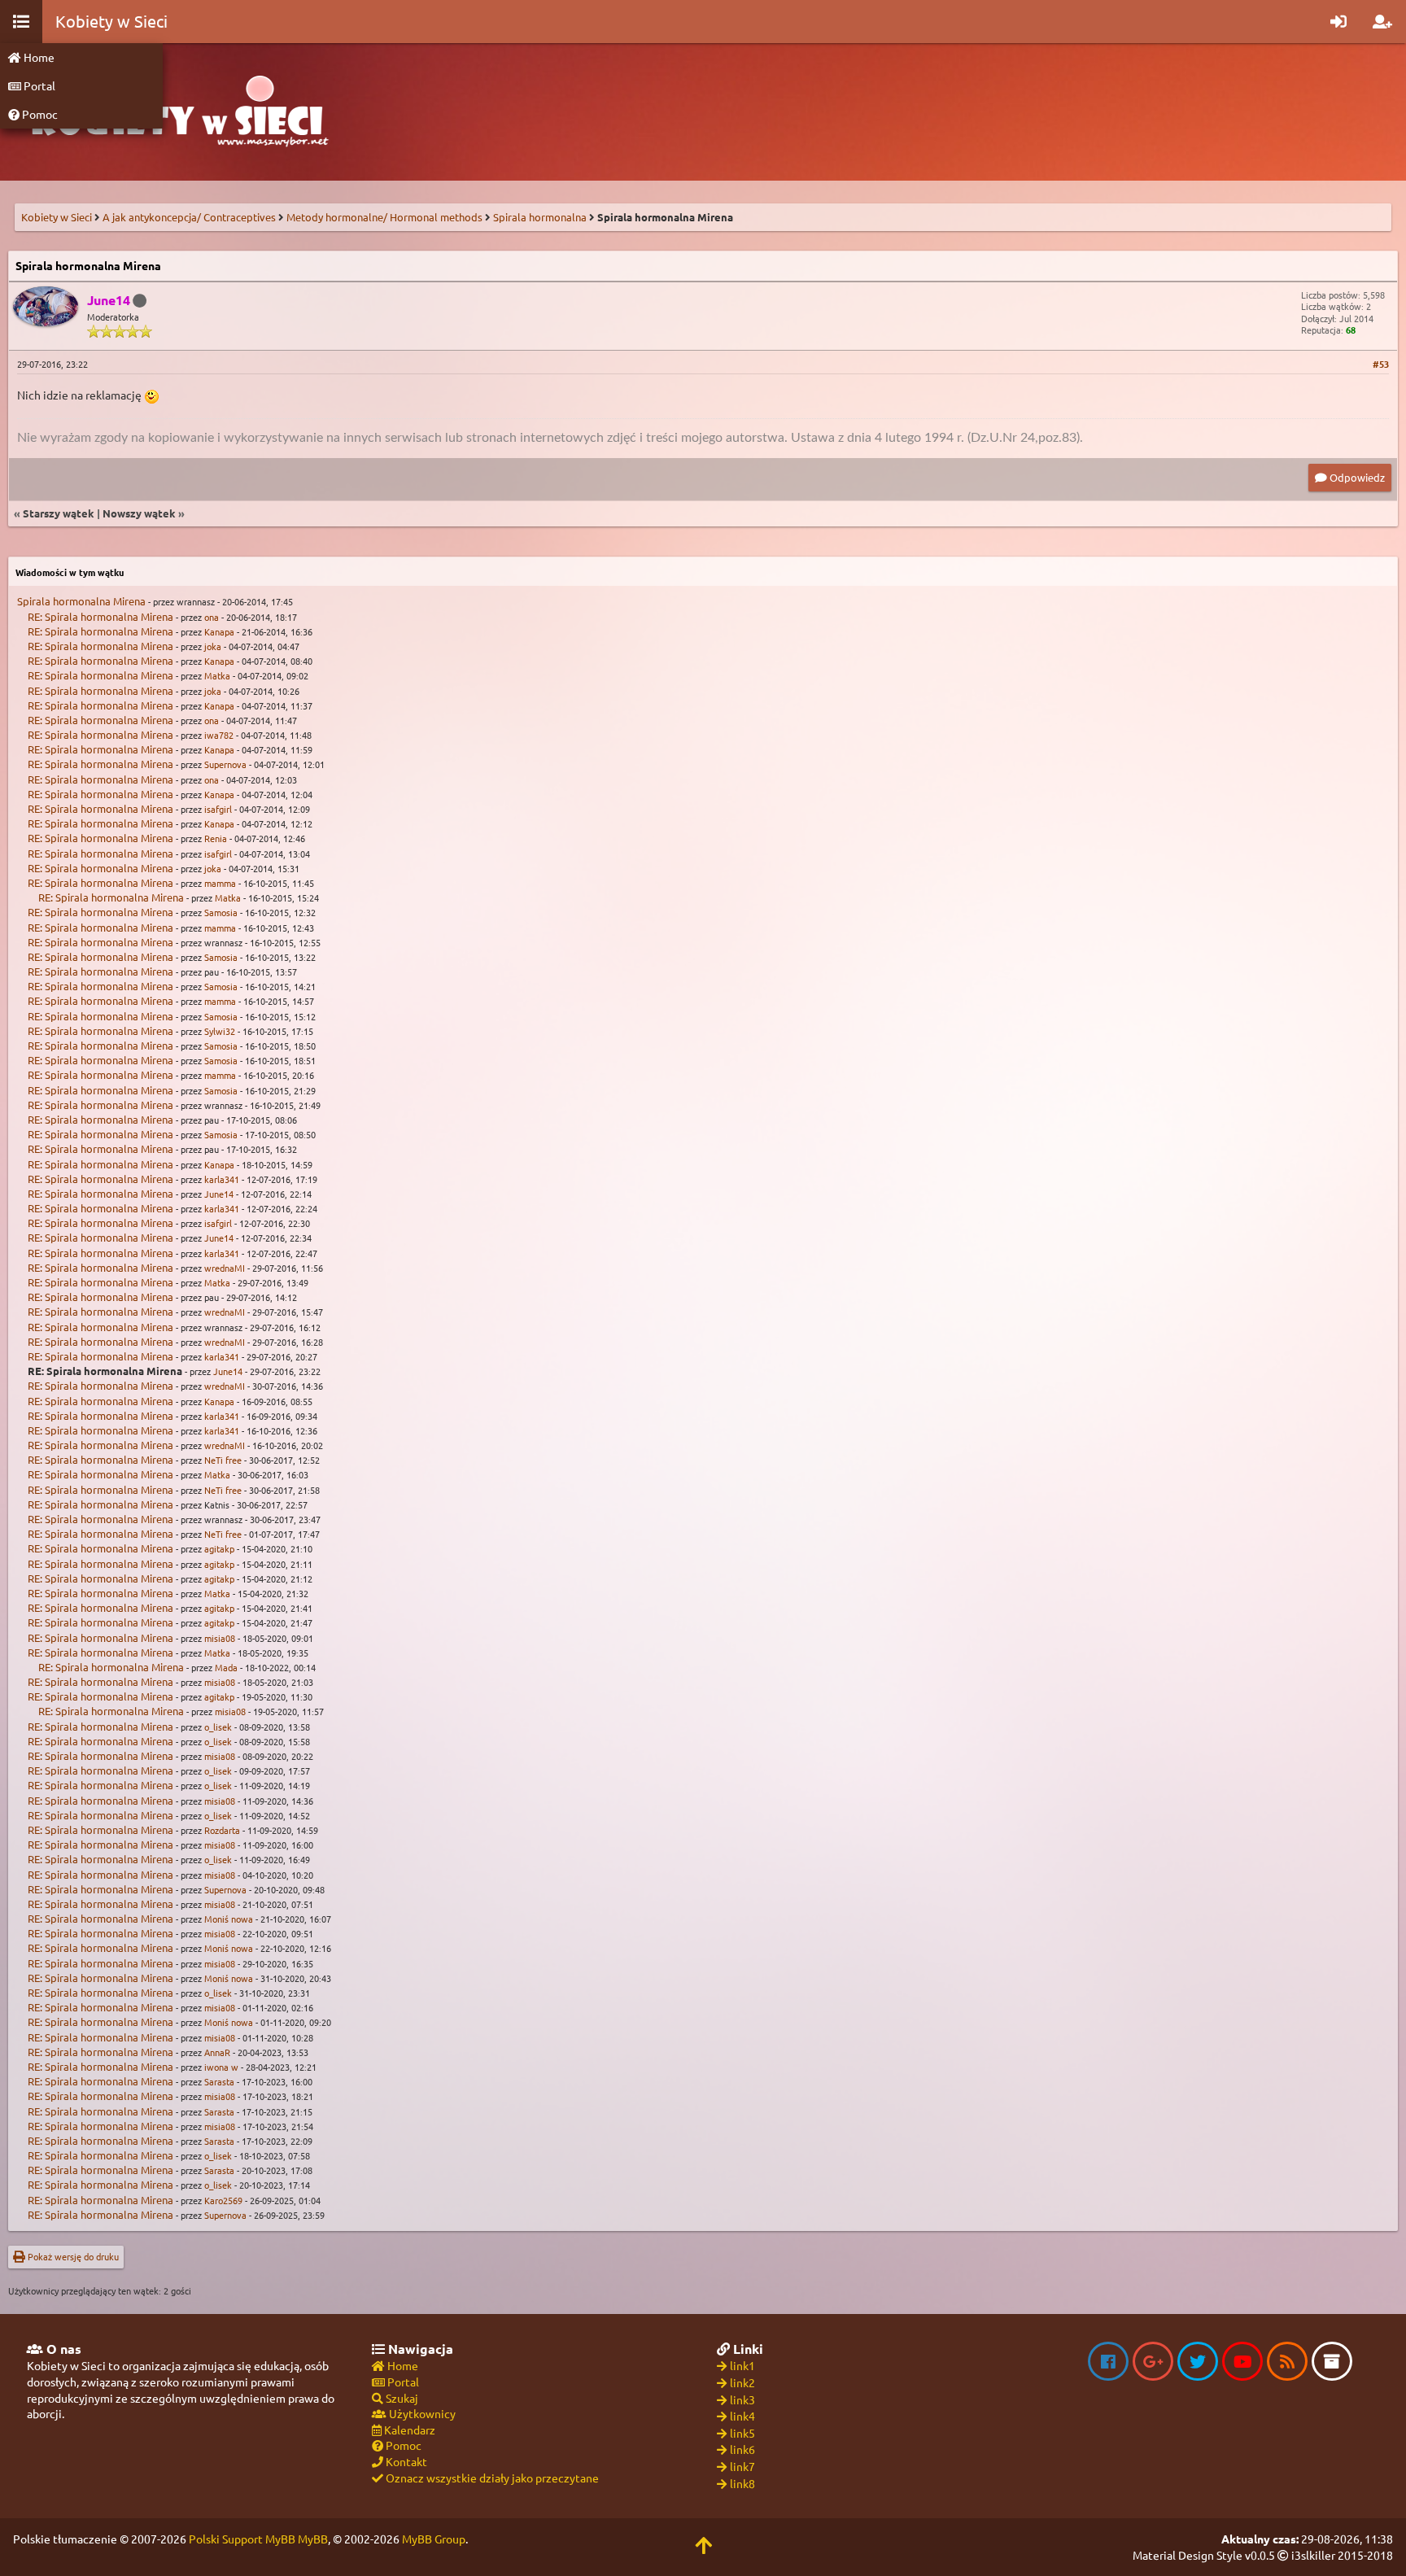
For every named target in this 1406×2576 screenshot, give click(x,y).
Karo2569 (223, 2200)
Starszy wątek (59, 513)
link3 (742, 2399)
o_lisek (218, 1727)
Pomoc (39, 114)
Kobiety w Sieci (57, 217)
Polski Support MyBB (242, 2539)
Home (38, 57)
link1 (742, 2365)
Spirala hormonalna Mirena (81, 601)
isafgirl (218, 809)
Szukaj (401, 2398)
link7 (742, 2466)
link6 (742, 2449)
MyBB (313, 2539)
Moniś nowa (229, 1919)
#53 (1381, 364)
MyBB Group (434, 2539)
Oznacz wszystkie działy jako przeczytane (491, 2478)
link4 (742, 2416)
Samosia (221, 912)
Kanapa (219, 631)
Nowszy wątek (139, 513)
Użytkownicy (421, 2413)
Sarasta (219, 2081)
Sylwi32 (220, 1031)
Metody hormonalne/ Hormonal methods (384, 217)
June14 (219, 1194)
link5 (742, 2433)
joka (213, 646)
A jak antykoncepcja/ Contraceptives (189, 217)
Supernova (225, 764)
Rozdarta (222, 1830)
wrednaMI (225, 1268)
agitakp (219, 1548)
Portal (38, 85)
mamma (220, 883)
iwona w (221, 2067)
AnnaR (217, 2052)
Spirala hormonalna (540, 217)
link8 (742, 2483)
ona (212, 617)
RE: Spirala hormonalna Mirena (100, 616)
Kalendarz (408, 2430)
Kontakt (405, 2461)
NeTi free (223, 1460)
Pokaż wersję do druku (72, 2256)
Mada (226, 1667)
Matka (217, 675)
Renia (216, 838)
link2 (742, 2382)
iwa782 (219, 735)
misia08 (220, 1638)
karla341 (222, 1179)
